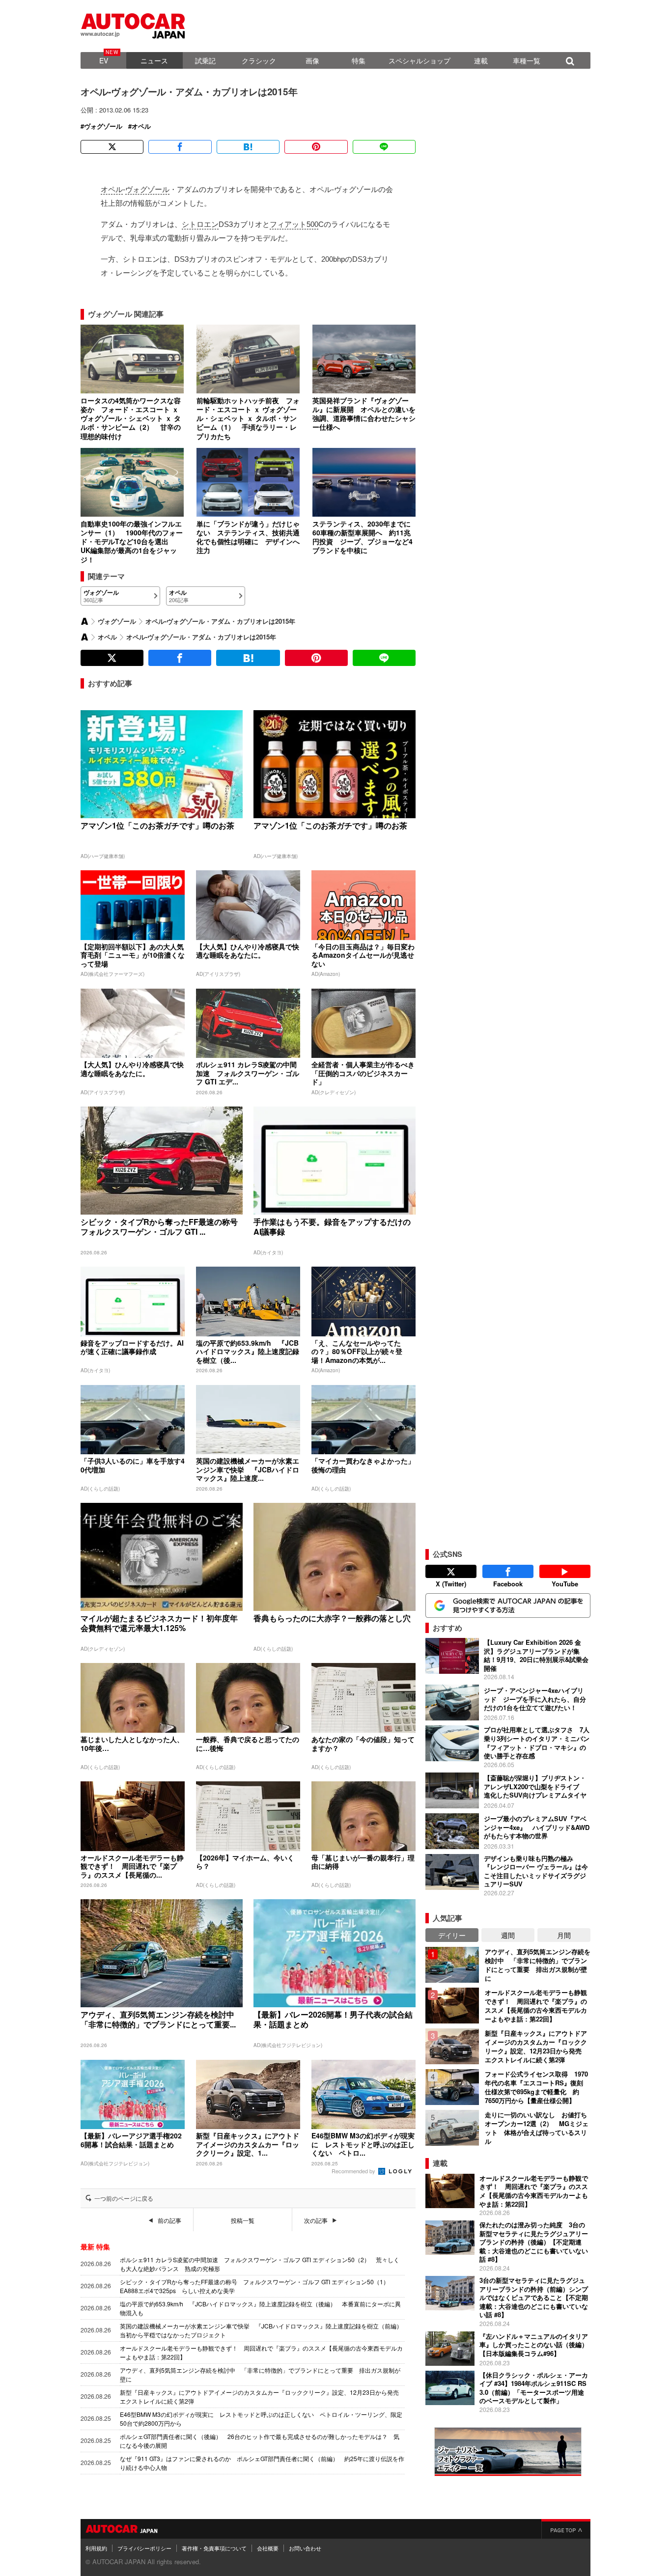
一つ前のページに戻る (124, 2198)
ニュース (154, 60)
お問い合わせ (305, 2548)
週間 (508, 1935)
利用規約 (96, 2548)
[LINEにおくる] (384, 147)
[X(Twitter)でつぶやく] (112, 147)
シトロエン (200, 224)
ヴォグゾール (103, 126)
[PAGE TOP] (566, 2529)
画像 (312, 60)
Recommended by (354, 2171)
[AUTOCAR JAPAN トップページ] (84, 621)
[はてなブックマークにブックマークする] (248, 147)
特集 (359, 60)
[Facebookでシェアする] (180, 147)
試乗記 (205, 60)
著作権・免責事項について (214, 2548)
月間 (564, 1935)
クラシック (259, 60)
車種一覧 (527, 60)
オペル (141, 126)
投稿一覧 (243, 2220)
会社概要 (268, 2548)
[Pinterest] (316, 147)
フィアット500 (294, 224)
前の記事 (169, 2220)
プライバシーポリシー (144, 2548)
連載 (481, 60)
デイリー (452, 1935)
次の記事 (316, 2220)
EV (104, 60)
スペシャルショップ (419, 60)
